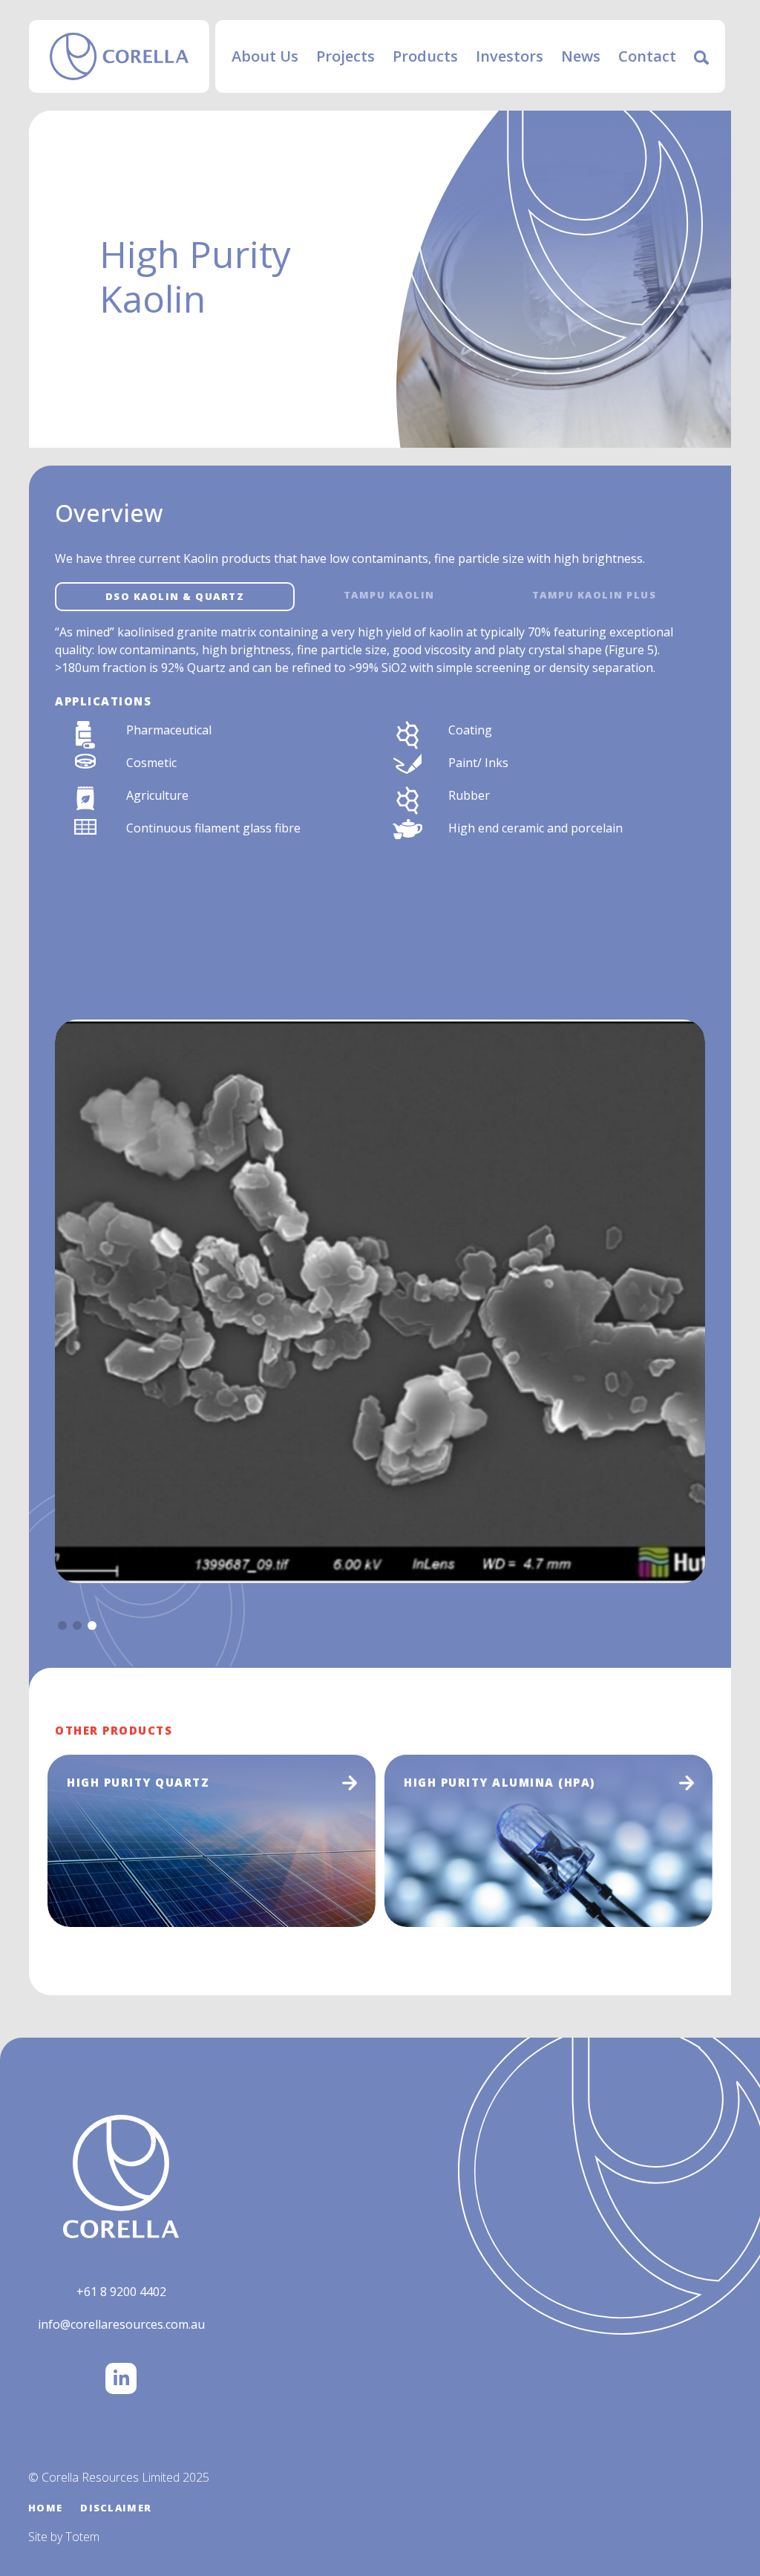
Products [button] (425, 56)
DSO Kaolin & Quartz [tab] (175, 596)
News (581, 56)
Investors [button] (510, 56)
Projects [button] (345, 56)
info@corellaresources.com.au (121, 2324)
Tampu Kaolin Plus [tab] (594, 595)
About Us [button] (265, 56)
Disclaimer (116, 2508)
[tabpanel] (380, 734)
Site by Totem (64, 2537)
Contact (647, 56)
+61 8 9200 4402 (121, 2292)
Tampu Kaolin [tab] (389, 595)
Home (45, 2508)
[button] (62, 1626)
